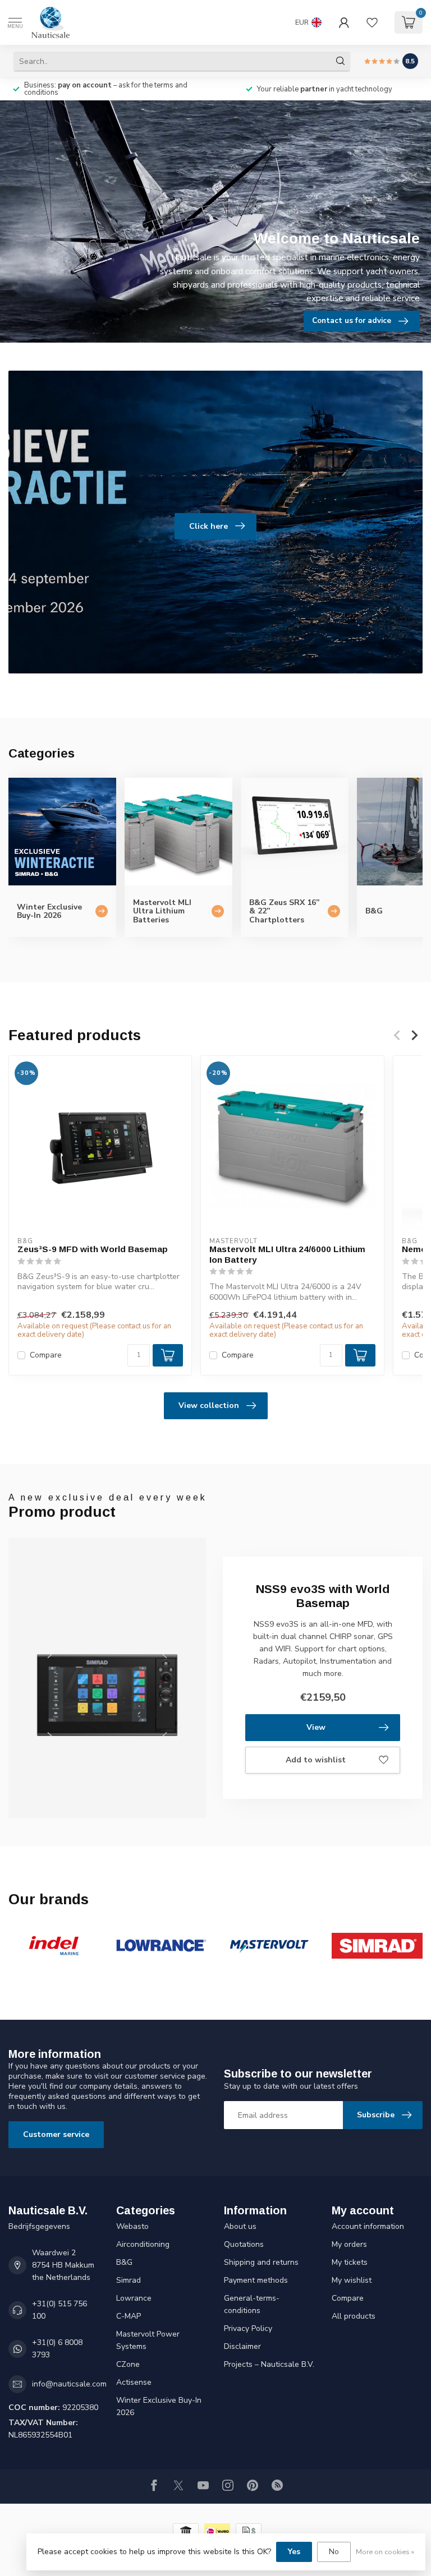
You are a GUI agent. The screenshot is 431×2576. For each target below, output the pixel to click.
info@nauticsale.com (69, 2384)
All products (354, 2316)
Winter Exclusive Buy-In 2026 (159, 2406)
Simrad (129, 2280)
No (334, 2552)
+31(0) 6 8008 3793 (57, 2349)
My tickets (350, 2262)
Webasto (132, 2226)
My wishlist (352, 2280)
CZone (128, 2364)
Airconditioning (143, 2244)
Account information (368, 2226)
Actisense (134, 2382)
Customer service (56, 2134)
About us (240, 2226)
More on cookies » (385, 2552)
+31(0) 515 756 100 (59, 2310)
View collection (209, 1405)
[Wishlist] (372, 22)
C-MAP (129, 2316)
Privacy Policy (248, 2328)
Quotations (244, 2244)
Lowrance (134, 2298)
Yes (294, 2552)
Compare (46, 1355)
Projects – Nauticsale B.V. (269, 2364)
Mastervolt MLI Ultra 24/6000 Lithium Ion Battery (287, 1255)
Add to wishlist (316, 1760)
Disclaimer (242, 2346)
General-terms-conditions (252, 2304)
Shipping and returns (261, 2262)
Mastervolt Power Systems (148, 2340)
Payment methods (256, 2280)
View (316, 1727)
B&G (124, 2262)
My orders (349, 2244)
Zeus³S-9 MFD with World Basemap (93, 1250)
